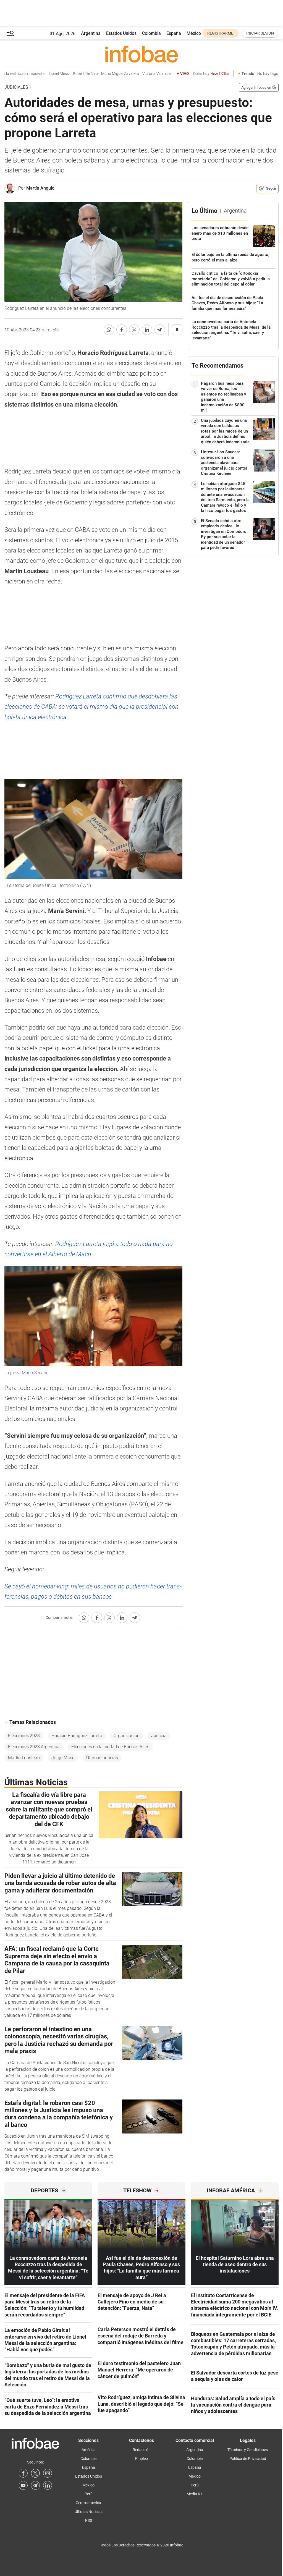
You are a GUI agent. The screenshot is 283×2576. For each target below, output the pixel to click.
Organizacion (127, 1736)
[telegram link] (35, 2485)
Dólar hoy (190, 74)
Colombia (151, 33)
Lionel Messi (39, 74)
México (194, 33)
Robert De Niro (65, 74)
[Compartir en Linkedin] (147, 330)
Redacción (142, 2450)
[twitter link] (35, 2473)
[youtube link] (23, 2485)
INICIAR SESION (260, 33)
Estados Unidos (121, 33)
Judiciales (16, 87)
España (174, 33)
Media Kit (195, 2494)
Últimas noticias (102, 1758)
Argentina (91, 33)
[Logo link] (141, 54)
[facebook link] (23, 2473)
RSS (89, 2520)
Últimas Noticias (89, 2512)
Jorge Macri (63, 1758)
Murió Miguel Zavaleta (99, 74)
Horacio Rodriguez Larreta (77, 1736)
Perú (89, 2494)
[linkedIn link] (48, 2485)
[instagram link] (48, 2473)
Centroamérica (88, 2503)
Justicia (159, 1736)
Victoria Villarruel (136, 74)
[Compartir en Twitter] (134, 330)
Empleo (141, 2459)
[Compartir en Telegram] (160, 330)
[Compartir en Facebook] (122, 330)
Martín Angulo (40, 188)
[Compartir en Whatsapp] (109, 330)
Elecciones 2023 (24, 1736)
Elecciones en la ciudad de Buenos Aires (110, 1747)
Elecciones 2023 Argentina (34, 1747)
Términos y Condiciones (248, 2450)
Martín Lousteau (24, 1758)
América (89, 2450)
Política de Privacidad (248, 2459)
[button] (10, 33)
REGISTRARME (220, 33)
